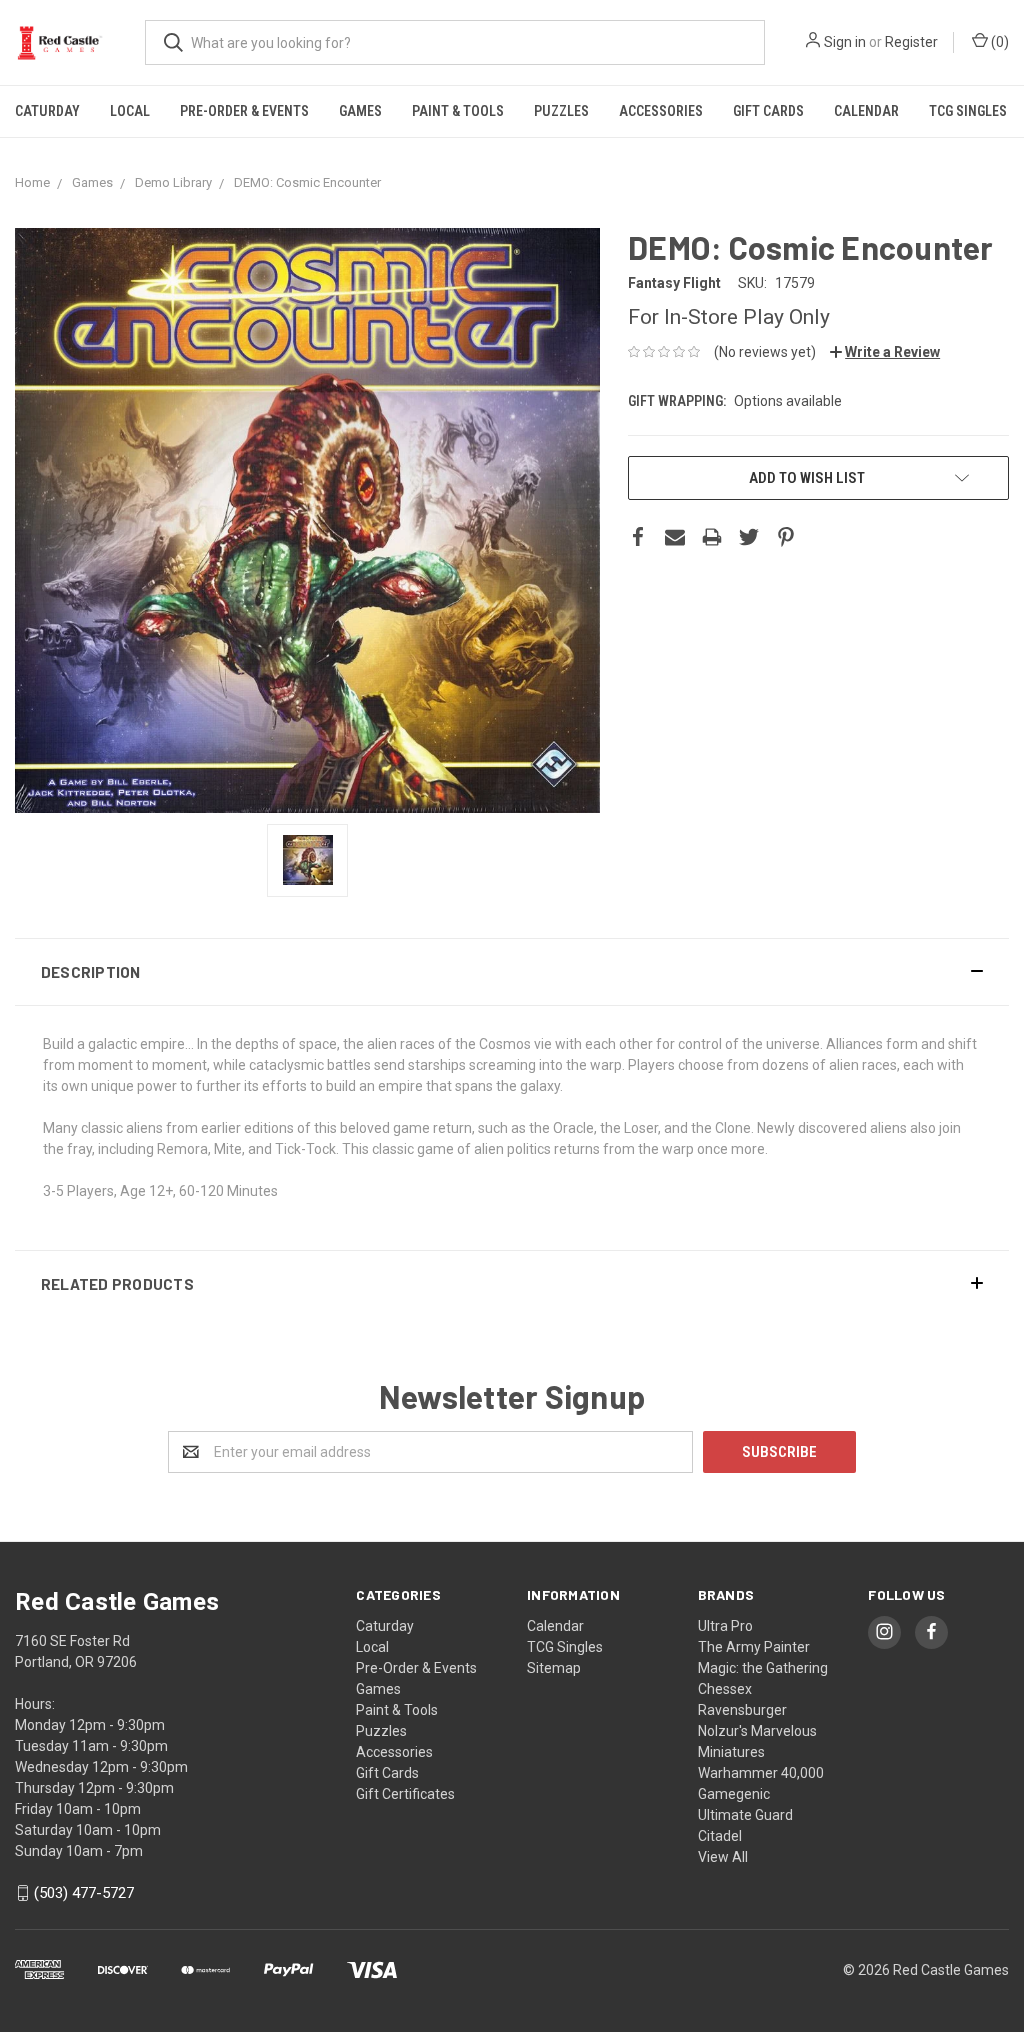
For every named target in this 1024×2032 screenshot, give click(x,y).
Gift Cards (768, 111)
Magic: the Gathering (763, 1668)
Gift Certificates (405, 1794)
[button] (512, 972)
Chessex (725, 1689)
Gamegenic (734, 1794)
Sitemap (554, 1668)
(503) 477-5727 (84, 1893)
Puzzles (561, 111)
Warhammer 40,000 (761, 1773)
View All (723, 1857)
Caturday (47, 111)
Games (360, 111)
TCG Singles (968, 111)
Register (911, 42)
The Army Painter (754, 1647)
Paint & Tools (458, 111)
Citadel (720, 1836)
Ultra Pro (725, 1626)
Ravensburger (742, 1710)
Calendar (866, 111)
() (998, 42)
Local (130, 111)
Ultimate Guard (745, 1815)
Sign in (845, 42)
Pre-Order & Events (244, 111)
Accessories (661, 111)
